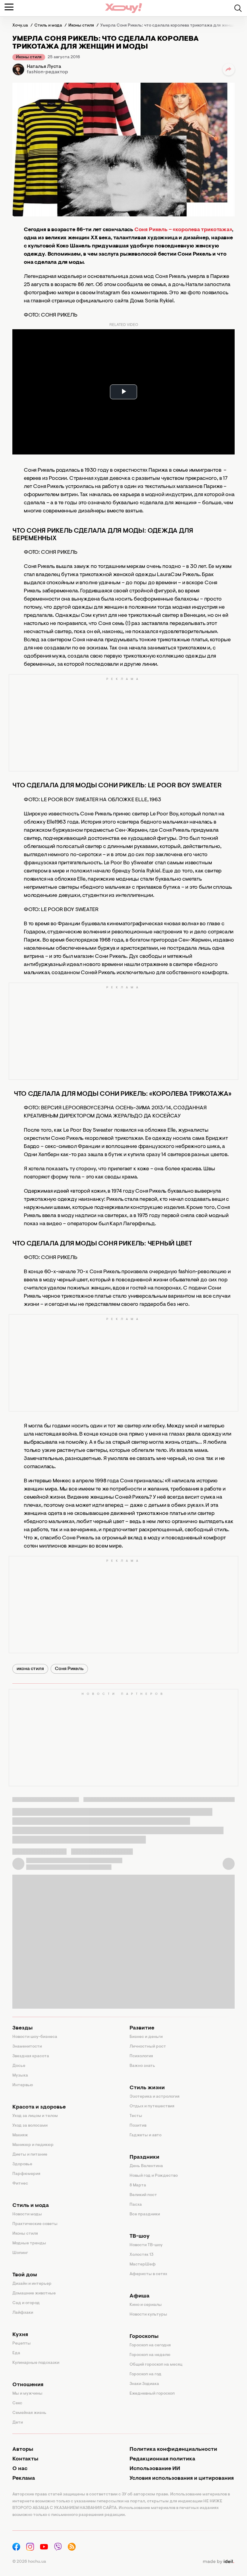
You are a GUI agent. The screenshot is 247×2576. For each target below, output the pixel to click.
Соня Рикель (69, 1669)
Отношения (28, 2385)
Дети (18, 2423)
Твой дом (25, 2275)
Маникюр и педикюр (33, 2145)
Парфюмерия (26, 2174)
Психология (141, 2056)
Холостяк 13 (142, 2255)
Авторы (23, 2450)
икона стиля (30, 1669)
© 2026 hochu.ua (29, 2562)
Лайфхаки (23, 2313)
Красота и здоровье (39, 2107)
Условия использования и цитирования (182, 2479)
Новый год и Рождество (154, 2176)
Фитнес (20, 2184)
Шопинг (20, 2253)
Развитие (142, 2028)
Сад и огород (26, 2303)
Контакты (25, 2459)
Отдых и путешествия (152, 2106)
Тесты (136, 2116)
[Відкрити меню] (9, 7)
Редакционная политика (162, 2459)
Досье (19, 2066)
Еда (16, 2353)
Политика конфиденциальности (173, 2450)
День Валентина (146, 2166)
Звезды (22, 2028)
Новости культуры (148, 2315)
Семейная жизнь (29, 2413)
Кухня (20, 2335)
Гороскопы (144, 2337)
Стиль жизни (147, 2088)
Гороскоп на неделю (150, 2355)
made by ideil (218, 2562)
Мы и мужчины (27, 2394)
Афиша (139, 2296)
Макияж (20, 2135)
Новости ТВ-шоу (146, 2245)
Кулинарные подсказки (36, 2363)
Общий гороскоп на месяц (156, 2365)
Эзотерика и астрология (155, 2097)
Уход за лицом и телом (35, 2116)
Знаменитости (27, 2047)
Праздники (144, 2157)
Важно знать (142, 2066)
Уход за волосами (30, 2126)
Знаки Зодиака (144, 2384)
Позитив (138, 2126)
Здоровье (22, 2164)
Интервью (23, 2085)
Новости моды (27, 2214)
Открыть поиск (238, 8)
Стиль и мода (31, 2206)
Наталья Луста (44, 67)
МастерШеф (143, 2265)
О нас (20, 2469)
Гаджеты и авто (145, 2135)
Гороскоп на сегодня (150, 2345)
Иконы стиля (29, 57)
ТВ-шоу (140, 2236)
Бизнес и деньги (146, 2037)
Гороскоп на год (145, 2374)
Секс (17, 2403)
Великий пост (143, 2195)
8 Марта (138, 2185)
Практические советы (35, 2224)
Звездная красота (31, 2056)
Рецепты (22, 2344)
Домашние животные (34, 2294)
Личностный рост (148, 2047)
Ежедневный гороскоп (152, 2394)
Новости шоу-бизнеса (35, 2037)
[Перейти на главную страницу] (123, 8)
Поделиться (229, 69)
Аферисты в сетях (148, 2274)
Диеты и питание (30, 2155)
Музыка (20, 2076)
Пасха (136, 2205)
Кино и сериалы (146, 2305)
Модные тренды (29, 2243)
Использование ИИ (155, 2469)
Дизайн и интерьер (32, 2284)
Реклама (24, 2479)
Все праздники (145, 2214)
